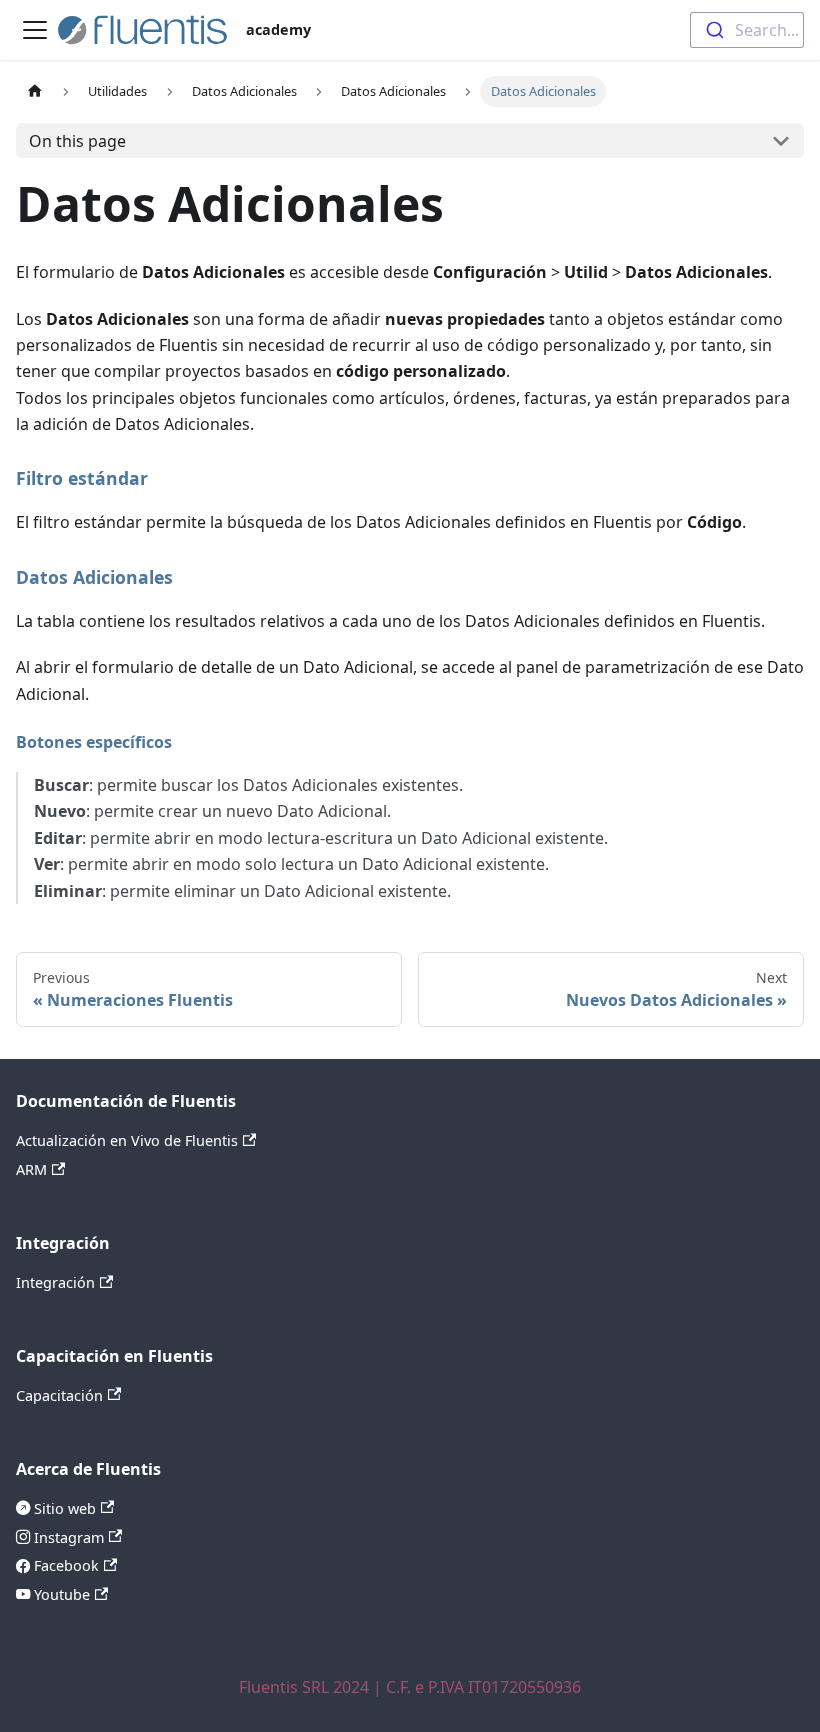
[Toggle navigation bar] (35, 30)
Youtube (60, 1594)
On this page (77, 141)
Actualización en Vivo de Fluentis (127, 1140)
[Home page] (35, 91)
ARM (31, 1169)
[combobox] (747, 30)
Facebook (64, 1565)
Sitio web (63, 1508)
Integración (55, 1282)
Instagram (67, 1537)
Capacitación (59, 1395)
